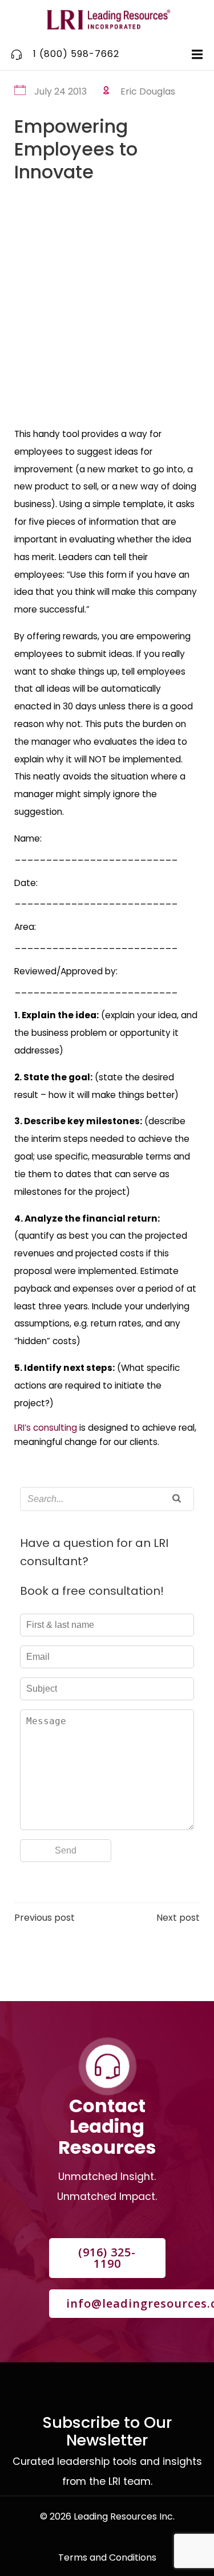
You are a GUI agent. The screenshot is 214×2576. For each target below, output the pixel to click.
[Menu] (196, 55)
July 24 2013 (60, 91)
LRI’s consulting (46, 1428)
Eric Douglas (148, 91)
